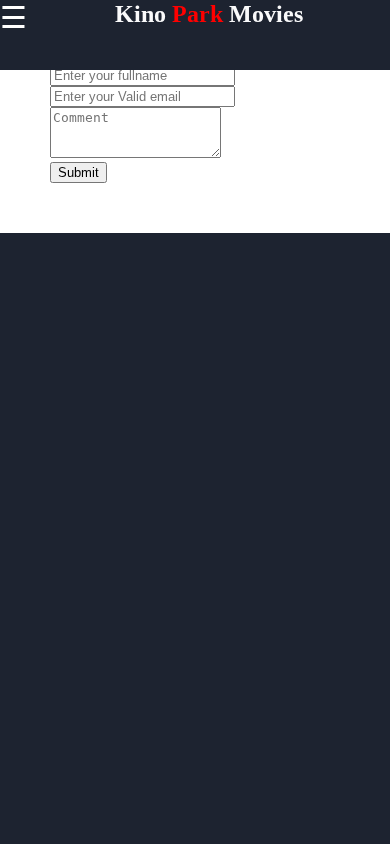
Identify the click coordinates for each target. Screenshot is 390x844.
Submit (78, 172)
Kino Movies (209, 14)
